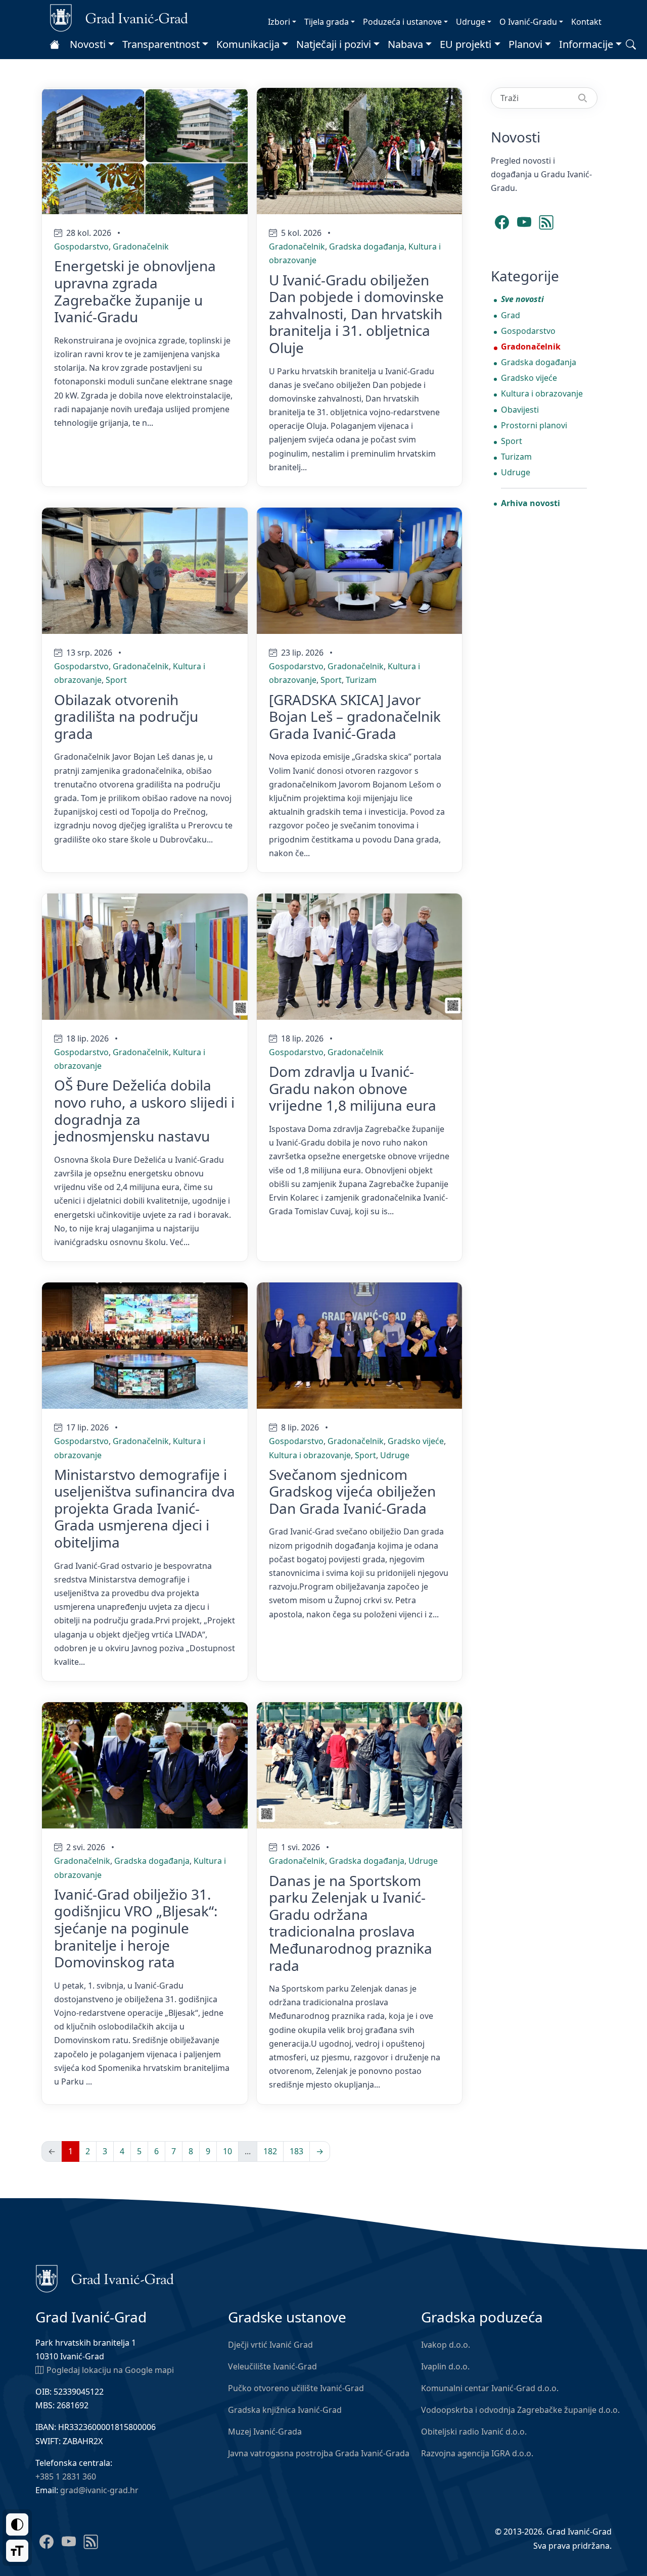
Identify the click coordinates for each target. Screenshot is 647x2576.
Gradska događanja (367, 246)
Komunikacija (248, 44)
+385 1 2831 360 (66, 2476)
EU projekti (466, 44)
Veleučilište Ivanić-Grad (272, 2366)
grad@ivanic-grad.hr (99, 2490)
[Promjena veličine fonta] (17, 2551)
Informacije (586, 44)
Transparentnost (161, 44)
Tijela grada (327, 22)
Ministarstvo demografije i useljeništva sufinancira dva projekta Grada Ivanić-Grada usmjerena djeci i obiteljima (145, 1508)
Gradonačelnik (141, 246)
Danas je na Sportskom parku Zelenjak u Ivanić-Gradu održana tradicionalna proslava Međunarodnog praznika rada (351, 1923)
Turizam (361, 680)
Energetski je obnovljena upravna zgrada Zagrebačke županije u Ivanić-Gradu (135, 291)
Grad (511, 315)
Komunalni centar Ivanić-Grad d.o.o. (490, 2388)
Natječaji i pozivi (334, 44)
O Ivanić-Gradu (528, 22)
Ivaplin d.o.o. (445, 2366)
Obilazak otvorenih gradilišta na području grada (126, 716)
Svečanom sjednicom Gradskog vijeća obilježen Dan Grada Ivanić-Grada (352, 1491)
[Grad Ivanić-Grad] (119, 17)
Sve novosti (522, 299)
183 (296, 2151)
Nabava (405, 44)
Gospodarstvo (81, 246)
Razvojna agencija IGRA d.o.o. (477, 2453)
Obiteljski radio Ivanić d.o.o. (474, 2432)
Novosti (88, 44)
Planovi (525, 44)
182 (270, 2151)
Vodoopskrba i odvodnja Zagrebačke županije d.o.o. (520, 2410)
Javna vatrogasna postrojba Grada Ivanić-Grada (319, 2453)
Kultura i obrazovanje (310, 1455)
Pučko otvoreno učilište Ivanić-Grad (296, 2388)
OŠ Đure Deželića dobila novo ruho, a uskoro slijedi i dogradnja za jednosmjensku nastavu (144, 1110)
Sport (116, 680)
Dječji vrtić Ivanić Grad (270, 2345)
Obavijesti (520, 410)
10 (227, 2151)
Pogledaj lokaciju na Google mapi (110, 2370)
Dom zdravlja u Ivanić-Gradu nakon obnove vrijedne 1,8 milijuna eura (353, 1088)
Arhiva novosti (530, 503)
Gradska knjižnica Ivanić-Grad (285, 2410)
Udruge (471, 22)
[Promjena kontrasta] (17, 2524)
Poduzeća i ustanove (402, 22)
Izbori (279, 22)
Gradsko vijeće (416, 1441)
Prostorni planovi (534, 425)
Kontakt (586, 22)
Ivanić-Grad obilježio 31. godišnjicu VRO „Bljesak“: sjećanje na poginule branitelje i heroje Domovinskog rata (136, 1928)
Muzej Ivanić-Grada (265, 2432)
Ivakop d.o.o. (446, 2345)
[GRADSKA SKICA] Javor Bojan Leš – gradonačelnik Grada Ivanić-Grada (355, 716)
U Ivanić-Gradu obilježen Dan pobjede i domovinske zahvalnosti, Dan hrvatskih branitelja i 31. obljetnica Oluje (356, 314)
